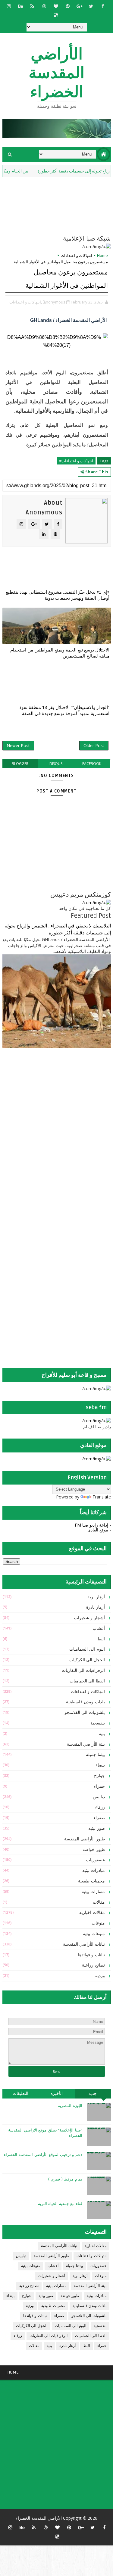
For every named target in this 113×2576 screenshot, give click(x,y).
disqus (56, 764)
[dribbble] (44, 6)
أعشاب (99, 1628)
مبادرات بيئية (94, 1870)
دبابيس (99, 1797)
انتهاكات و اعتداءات (76, 255)
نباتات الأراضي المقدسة (84, 1944)
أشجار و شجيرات (89, 1618)
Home (102, 255)
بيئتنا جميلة (95, 1755)
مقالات (99, 1902)
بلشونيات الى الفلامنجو (85, 1713)
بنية (102, 1734)
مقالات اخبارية (92, 1913)
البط (101, 1639)
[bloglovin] (56, 6)
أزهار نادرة (96, 1607)
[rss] (32, 6)
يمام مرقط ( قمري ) (65, 2179)
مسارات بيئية (93, 1892)
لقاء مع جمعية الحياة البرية (60, 2204)
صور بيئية (97, 1828)
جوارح (99, 1776)
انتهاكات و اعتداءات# (76, 461)
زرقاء (100, 1807)
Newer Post (18, 745)
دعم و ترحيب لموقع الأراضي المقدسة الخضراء (43, 2155)
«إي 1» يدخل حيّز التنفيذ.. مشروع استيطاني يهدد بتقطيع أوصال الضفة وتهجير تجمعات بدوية (58, 595)
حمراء (99, 1786)
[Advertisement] (73, 1101)
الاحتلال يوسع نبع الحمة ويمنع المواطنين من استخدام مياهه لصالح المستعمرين (60, 653)
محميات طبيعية (91, 1881)
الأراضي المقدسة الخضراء (56, 73)
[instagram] (9, 6)
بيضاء (100, 1765)
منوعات (98, 1923)
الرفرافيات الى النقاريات (83, 1670)
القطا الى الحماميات (87, 1681)
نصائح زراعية (93, 1965)
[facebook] (103, 6)
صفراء (99, 1818)
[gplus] (79, 6)
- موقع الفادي (99, 1530)
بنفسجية (98, 1723)
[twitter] (91, 6)
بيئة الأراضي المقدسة (86, 1744)
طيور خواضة (94, 1850)
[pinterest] (67, 6)
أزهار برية (96, 1597)
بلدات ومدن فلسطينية (85, 1702)
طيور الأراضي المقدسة (85, 1839)
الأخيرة (57, 2094)
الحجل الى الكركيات (87, 1660)
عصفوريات (96, 1860)
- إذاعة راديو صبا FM (93, 1525)
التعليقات (20, 2094)
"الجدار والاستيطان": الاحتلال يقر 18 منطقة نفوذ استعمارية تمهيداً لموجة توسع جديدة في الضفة (64, 710)
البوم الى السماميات (87, 1649)
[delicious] (56, 15)
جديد (93, 2094)
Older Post (94, 745)
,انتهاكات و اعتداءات (26, 302)
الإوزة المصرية (70, 2106)
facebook (92, 764)
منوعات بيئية (94, 1934)
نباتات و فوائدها (91, 1955)
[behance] (20, 6)
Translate (102, 1497)
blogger (20, 764)
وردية (100, 1976)
